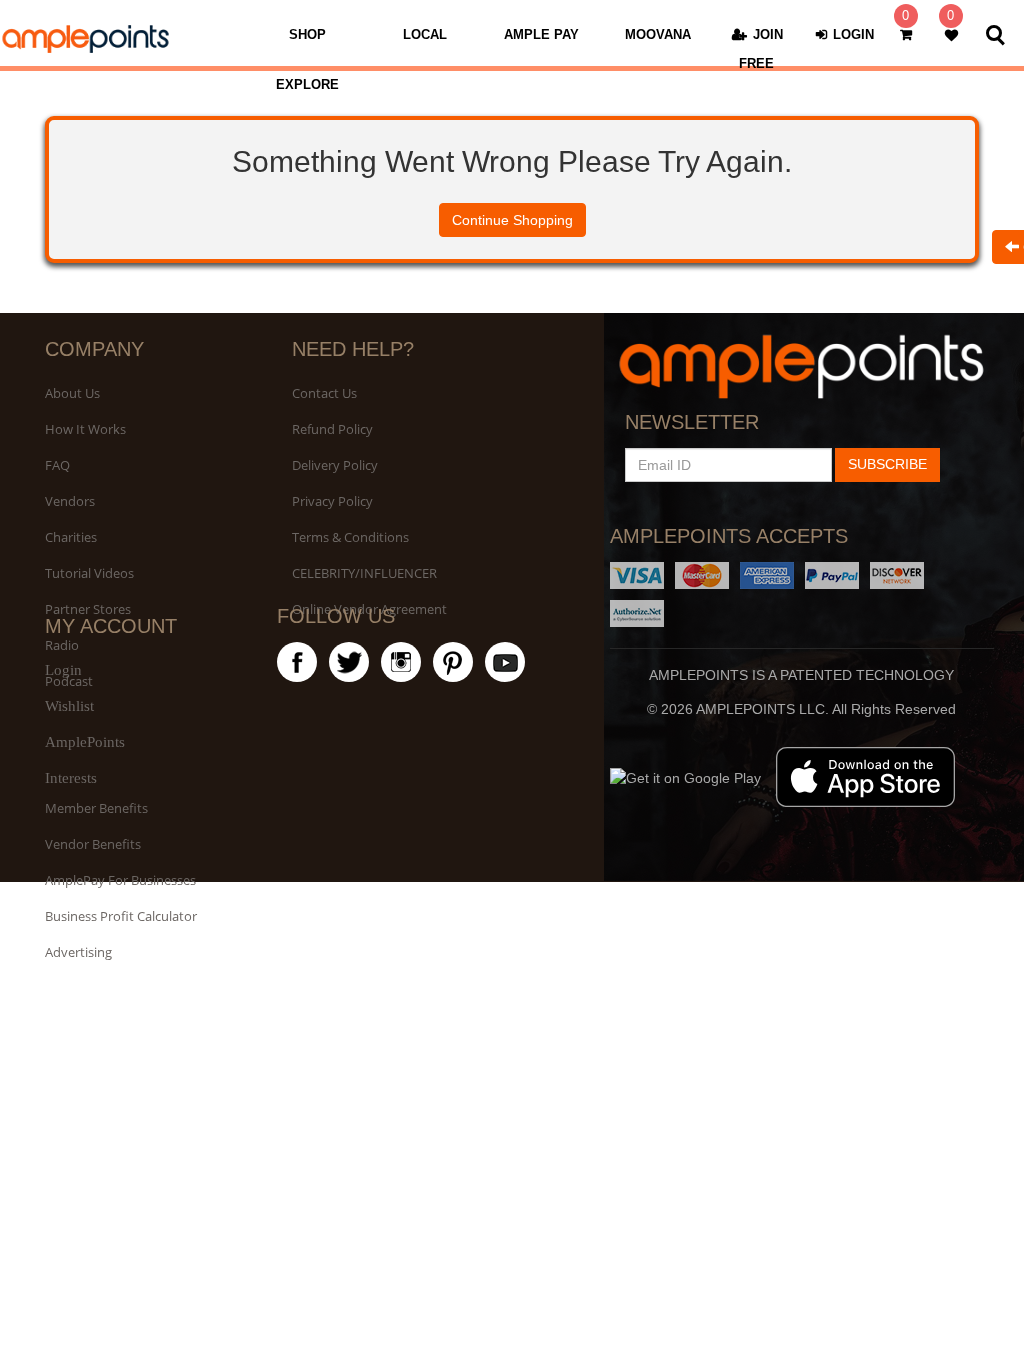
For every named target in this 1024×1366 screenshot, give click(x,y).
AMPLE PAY (541, 34)
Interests (71, 778)
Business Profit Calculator (121, 916)
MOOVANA (658, 34)
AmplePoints (85, 742)
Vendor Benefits (93, 844)
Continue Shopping (512, 220)
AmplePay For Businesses (120, 880)
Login (63, 670)
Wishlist (69, 706)
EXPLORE (307, 84)
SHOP (307, 34)
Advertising (78, 952)
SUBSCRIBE (887, 464)
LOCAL (425, 34)
